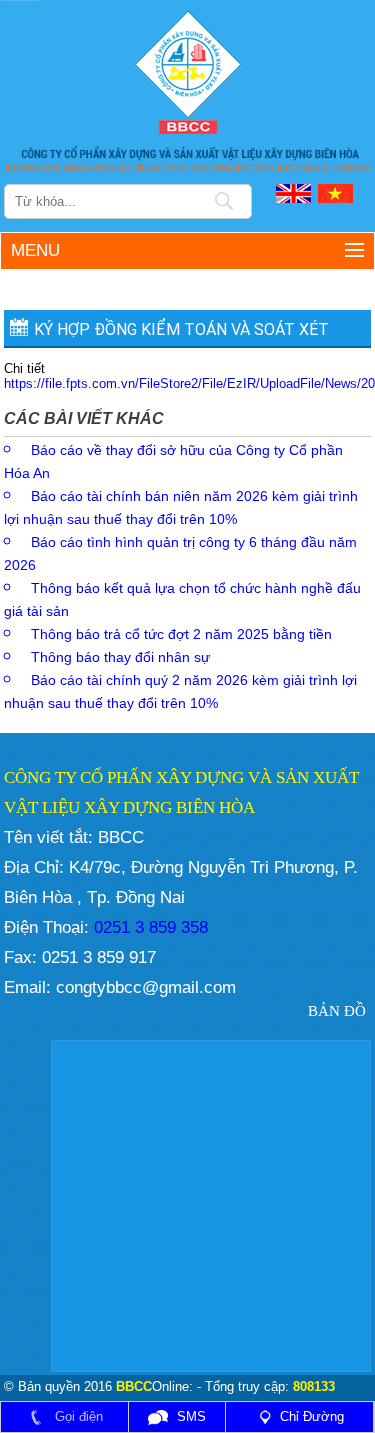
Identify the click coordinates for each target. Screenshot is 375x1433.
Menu (35, 250)
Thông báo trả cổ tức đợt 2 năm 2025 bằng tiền (181, 634)
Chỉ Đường (312, 1416)
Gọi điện (77, 1416)
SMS (189, 1416)
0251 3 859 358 (148, 927)
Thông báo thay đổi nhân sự (120, 657)
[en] (295, 192)
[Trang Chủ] (188, 70)
